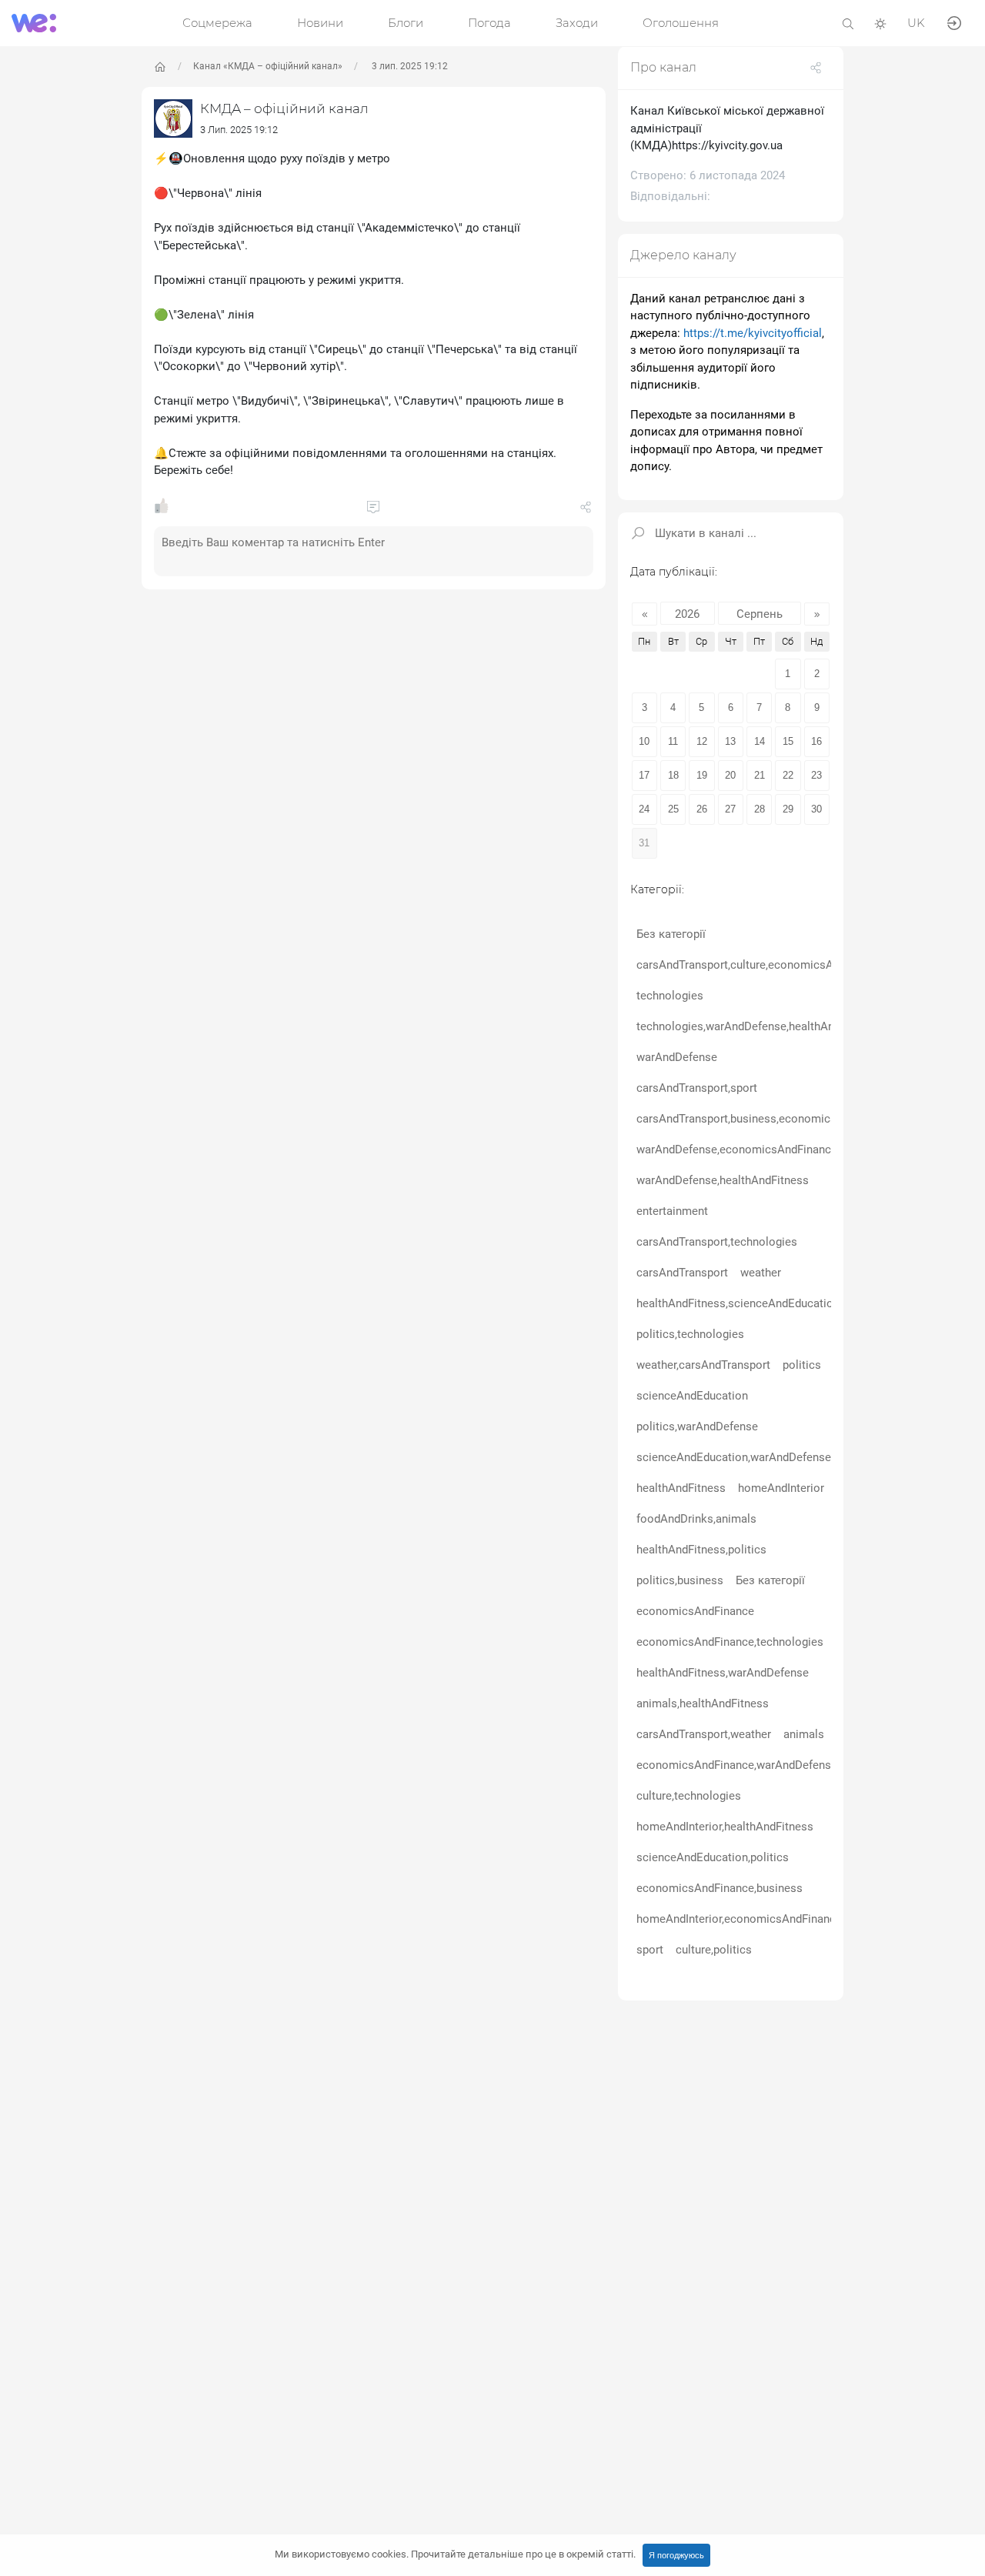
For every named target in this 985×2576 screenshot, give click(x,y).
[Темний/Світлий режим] (880, 23)
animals (804, 1733)
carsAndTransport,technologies (717, 1241)
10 (644, 741)
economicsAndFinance (695, 1610)
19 (702, 774)
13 (730, 741)
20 (730, 774)
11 (673, 741)
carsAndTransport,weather (704, 1733)
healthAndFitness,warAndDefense (723, 1672)
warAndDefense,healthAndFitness (723, 1180)
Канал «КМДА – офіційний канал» (268, 66)
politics (802, 1364)
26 (702, 808)
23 (816, 774)
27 (730, 808)
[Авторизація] (954, 22)
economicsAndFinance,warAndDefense (737, 1764)
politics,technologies (690, 1333)
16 (816, 741)
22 (788, 774)
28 (760, 808)
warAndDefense (677, 1056)
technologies (670, 995)
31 (644, 842)
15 (788, 741)
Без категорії (671, 933)
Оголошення (681, 23)
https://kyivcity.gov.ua (727, 145)
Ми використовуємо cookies (455, 2554)
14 (760, 741)
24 (644, 808)
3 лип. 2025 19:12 (409, 66)
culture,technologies (689, 1795)
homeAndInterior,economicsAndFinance (739, 1918)
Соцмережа (217, 23)
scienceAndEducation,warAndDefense (734, 1457)
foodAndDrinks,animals (696, 1518)
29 (788, 808)
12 (702, 741)
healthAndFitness (681, 1487)
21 (760, 774)
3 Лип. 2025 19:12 (239, 130)
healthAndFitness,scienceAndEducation (738, 1303)
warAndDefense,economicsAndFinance (737, 1149)
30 (816, 808)
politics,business (680, 1580)
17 (644, 774)
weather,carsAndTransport (703, 1364)
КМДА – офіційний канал (284, 108)
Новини (320, 23)
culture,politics (714, 1949)
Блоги (406, 23)
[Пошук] (848, 23)
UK (916, 23)
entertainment (672, 1210)
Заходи (577, 23)
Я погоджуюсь (676, 2555)
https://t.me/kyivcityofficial (753, 333)
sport (650, 1949)
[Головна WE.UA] (160, 67)
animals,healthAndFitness (703, 1703)
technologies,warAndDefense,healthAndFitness (757, 1026)
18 (673, 774)
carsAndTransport (682, 1272)
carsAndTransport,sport (697, 1087)
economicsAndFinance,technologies (730, 1641)
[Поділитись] (586, 510)
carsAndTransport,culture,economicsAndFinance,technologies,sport (810, 964)
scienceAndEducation (692, 1395)
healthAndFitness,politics (701, 1549)
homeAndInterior (781, 1487)
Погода (489, 23)
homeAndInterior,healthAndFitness (725, 1826)
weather (761, 1272)
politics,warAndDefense (697, 1426)
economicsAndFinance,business (720, 1887)
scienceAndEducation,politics (713, 1857)
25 (673, 808)
